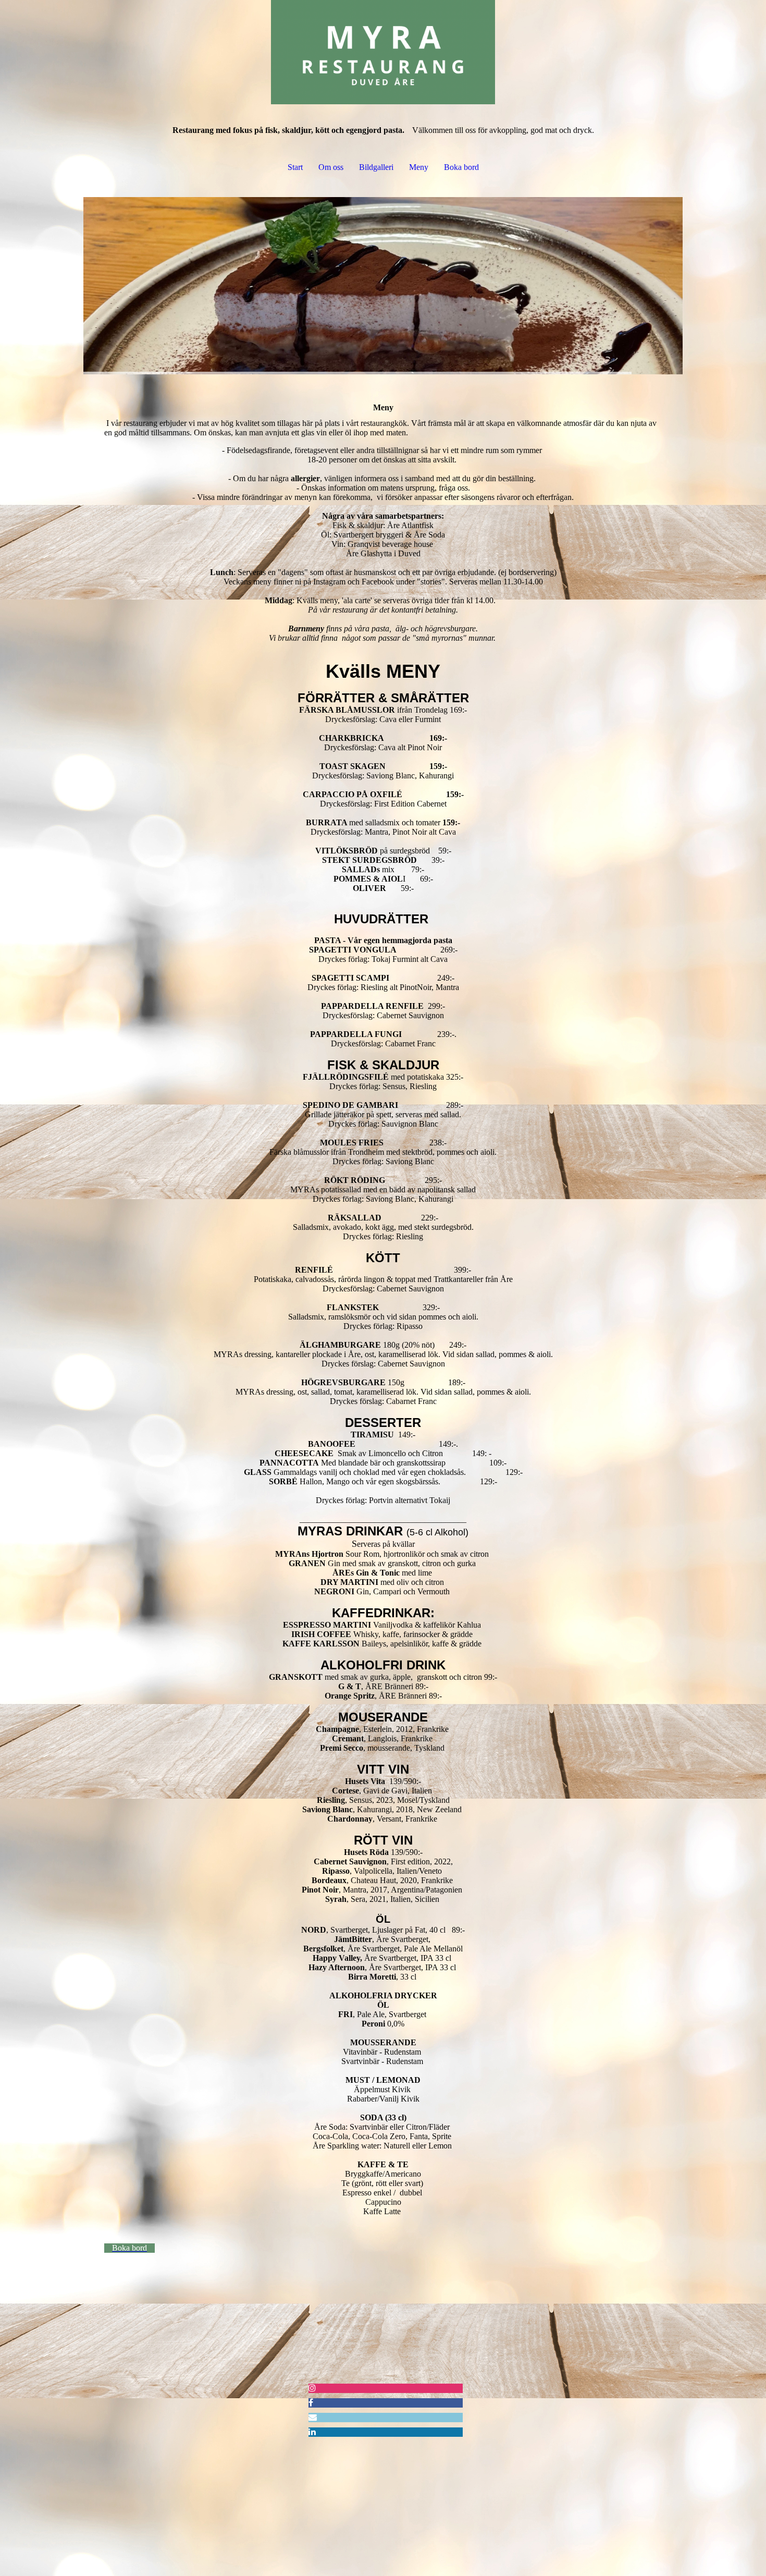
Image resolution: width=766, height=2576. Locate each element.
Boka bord (461, 167)
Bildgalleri (376, 167)
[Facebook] (311, 2403)
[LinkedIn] (312, 2432)
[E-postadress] (313, 2417)
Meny (419, 167)
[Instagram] (312, 2388)
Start (295, 167)
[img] (383, 52)
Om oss (331, 167)
